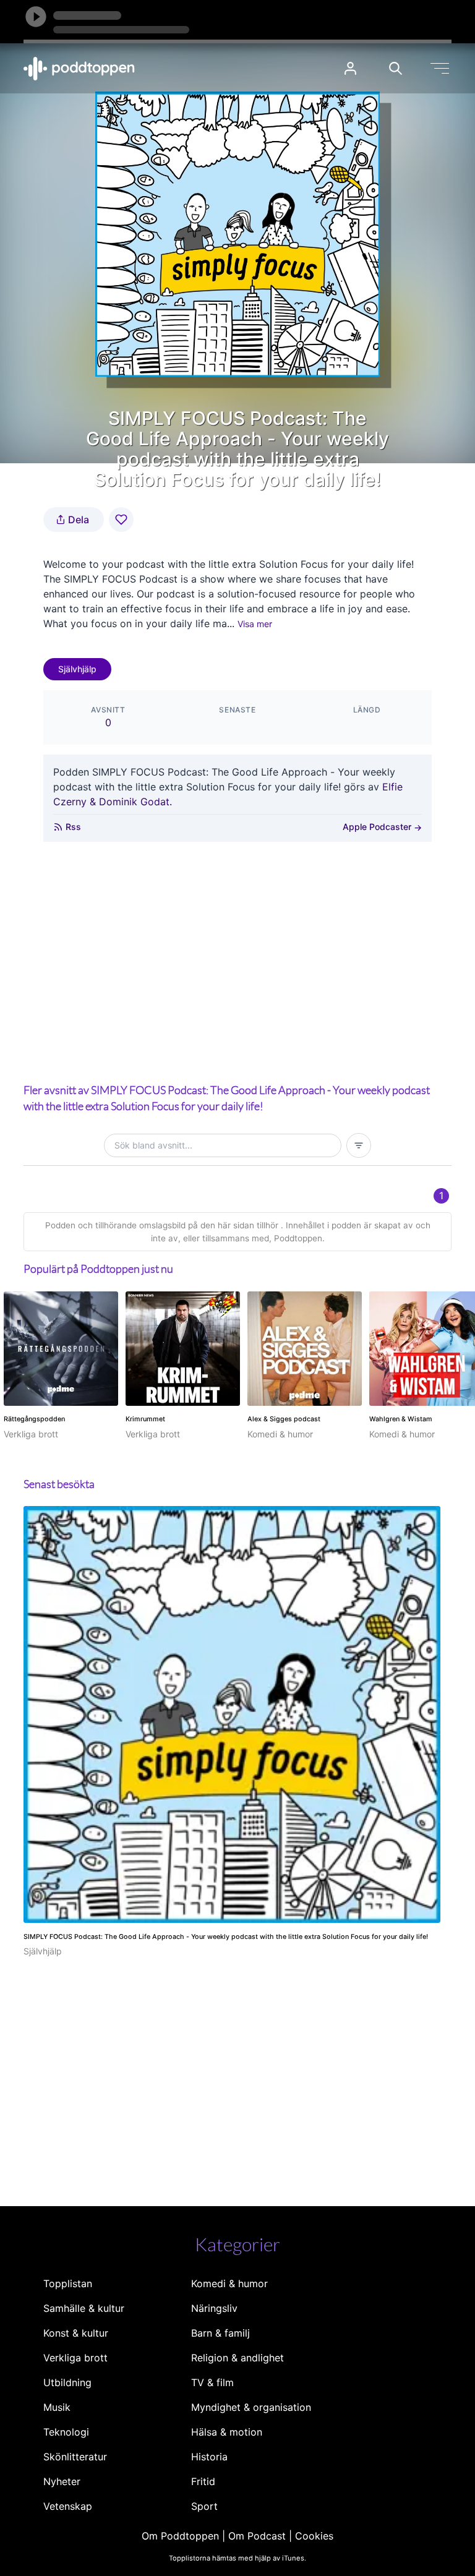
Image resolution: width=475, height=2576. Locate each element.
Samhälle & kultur (84, 2308)
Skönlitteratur (75, 2457)
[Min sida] (350, 68)
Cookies (314, 2536)
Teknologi (66, 2432)
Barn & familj (220, 2333)
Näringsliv (214, 2308)
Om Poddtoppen (180, 2536)
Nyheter (62, 2481)
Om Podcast (257, 2536)
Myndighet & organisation (251, 2407)
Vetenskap (68, 2506)
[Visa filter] (359, 1145)
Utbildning (67, 2382)
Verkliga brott (75, 2358)
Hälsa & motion (227, 2432)
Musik (57, 2407)
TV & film (212, 2382)
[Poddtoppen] (79, 69)
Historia (209, 2457)
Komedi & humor (229, 2283)
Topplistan (68, 2283)
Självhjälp (77, 669)
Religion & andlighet (237, 2358)
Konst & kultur (76, 2333)
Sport (204, 2506)
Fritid (203, 2481)
